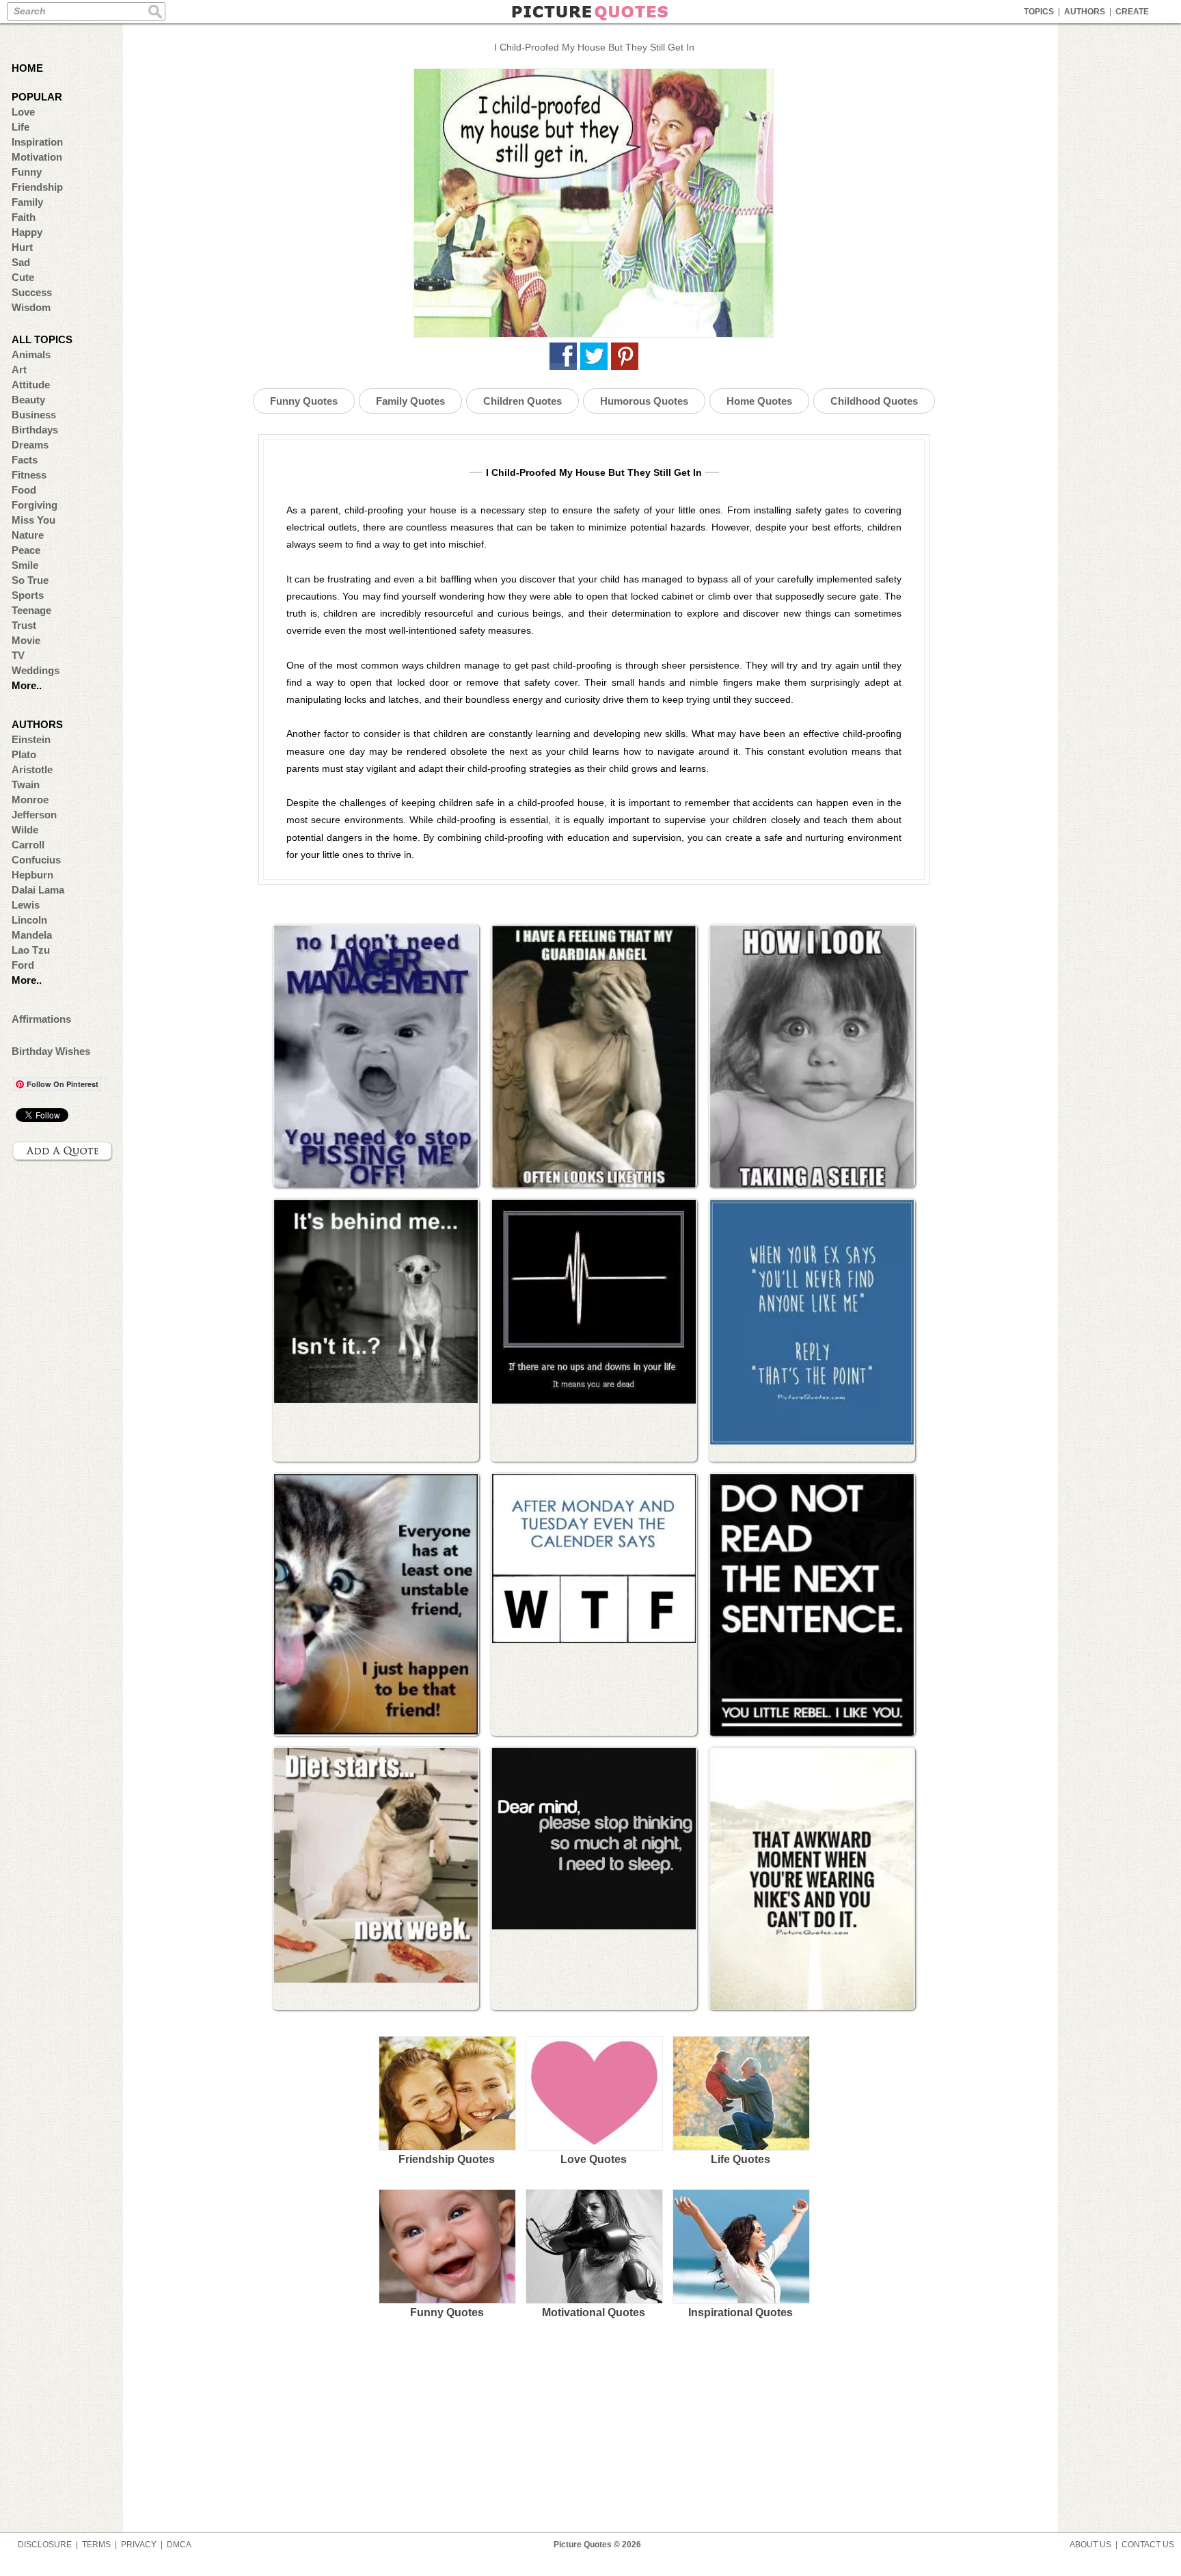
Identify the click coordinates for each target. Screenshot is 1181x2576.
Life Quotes (741, 2159)
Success (32, 292)
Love (23, 112)
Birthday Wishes (51, 1051)
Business (34, 415)
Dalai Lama (38, 890)
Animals (31, 354)
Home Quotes (759, 401)
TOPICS (1039, 12)
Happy (27, 232)
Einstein (31, 739)
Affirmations (41, 1019)
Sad (21, 262)
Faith (24, 217)
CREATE (1132, 12)
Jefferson (34, 815)
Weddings (36, 670)
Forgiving (35, 505)
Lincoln (29, 920)
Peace (26, 550)
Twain (26, 784)
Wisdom (31, 307)
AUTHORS (1085, 12)
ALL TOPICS (42, 339)
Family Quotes (410, 401)
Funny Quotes (304, 401)
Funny (27, 172)
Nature (28, 535)
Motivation (37, 157)
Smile (25, 565)
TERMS (96, 2545)
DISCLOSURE (45, 2545)
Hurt (22, 247)
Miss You (33, 520)
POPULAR (37, 97)
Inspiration (37, 142)
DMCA (179, 2545)
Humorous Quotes (644, 401)
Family (27, 202)
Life (21, 127)
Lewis (26, 905)
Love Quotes (594, 2159)
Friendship (37, 187)
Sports (28, 595)
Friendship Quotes (447, 2159)
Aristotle (32, 769)
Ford (23, 965)
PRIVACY (139, 2545)
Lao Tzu (31, 950)
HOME (27, 68)
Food (24, 490)
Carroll (28, 845)
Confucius (36, 860)
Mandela (32, 935)
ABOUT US (1090, 2545)
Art (19, 370)
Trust (24, 625)
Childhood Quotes (874, 401)
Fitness (29, 475)
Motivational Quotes (594, 2312)
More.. (27, 685)
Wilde (25, 830)
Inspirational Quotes (741, 2312)
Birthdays (35, 430)
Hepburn (32, 875)
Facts (25, 460)
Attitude (31, 385)
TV (18, 655)
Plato (24, 754)
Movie (26, 640)
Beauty (28, 400)
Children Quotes (522, 401)
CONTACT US (1148, 2545)
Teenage (31, 610)
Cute (23, 277)
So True (30, 580)
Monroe (30, 800)
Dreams (30, 445)
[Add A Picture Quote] (63, 1151)
